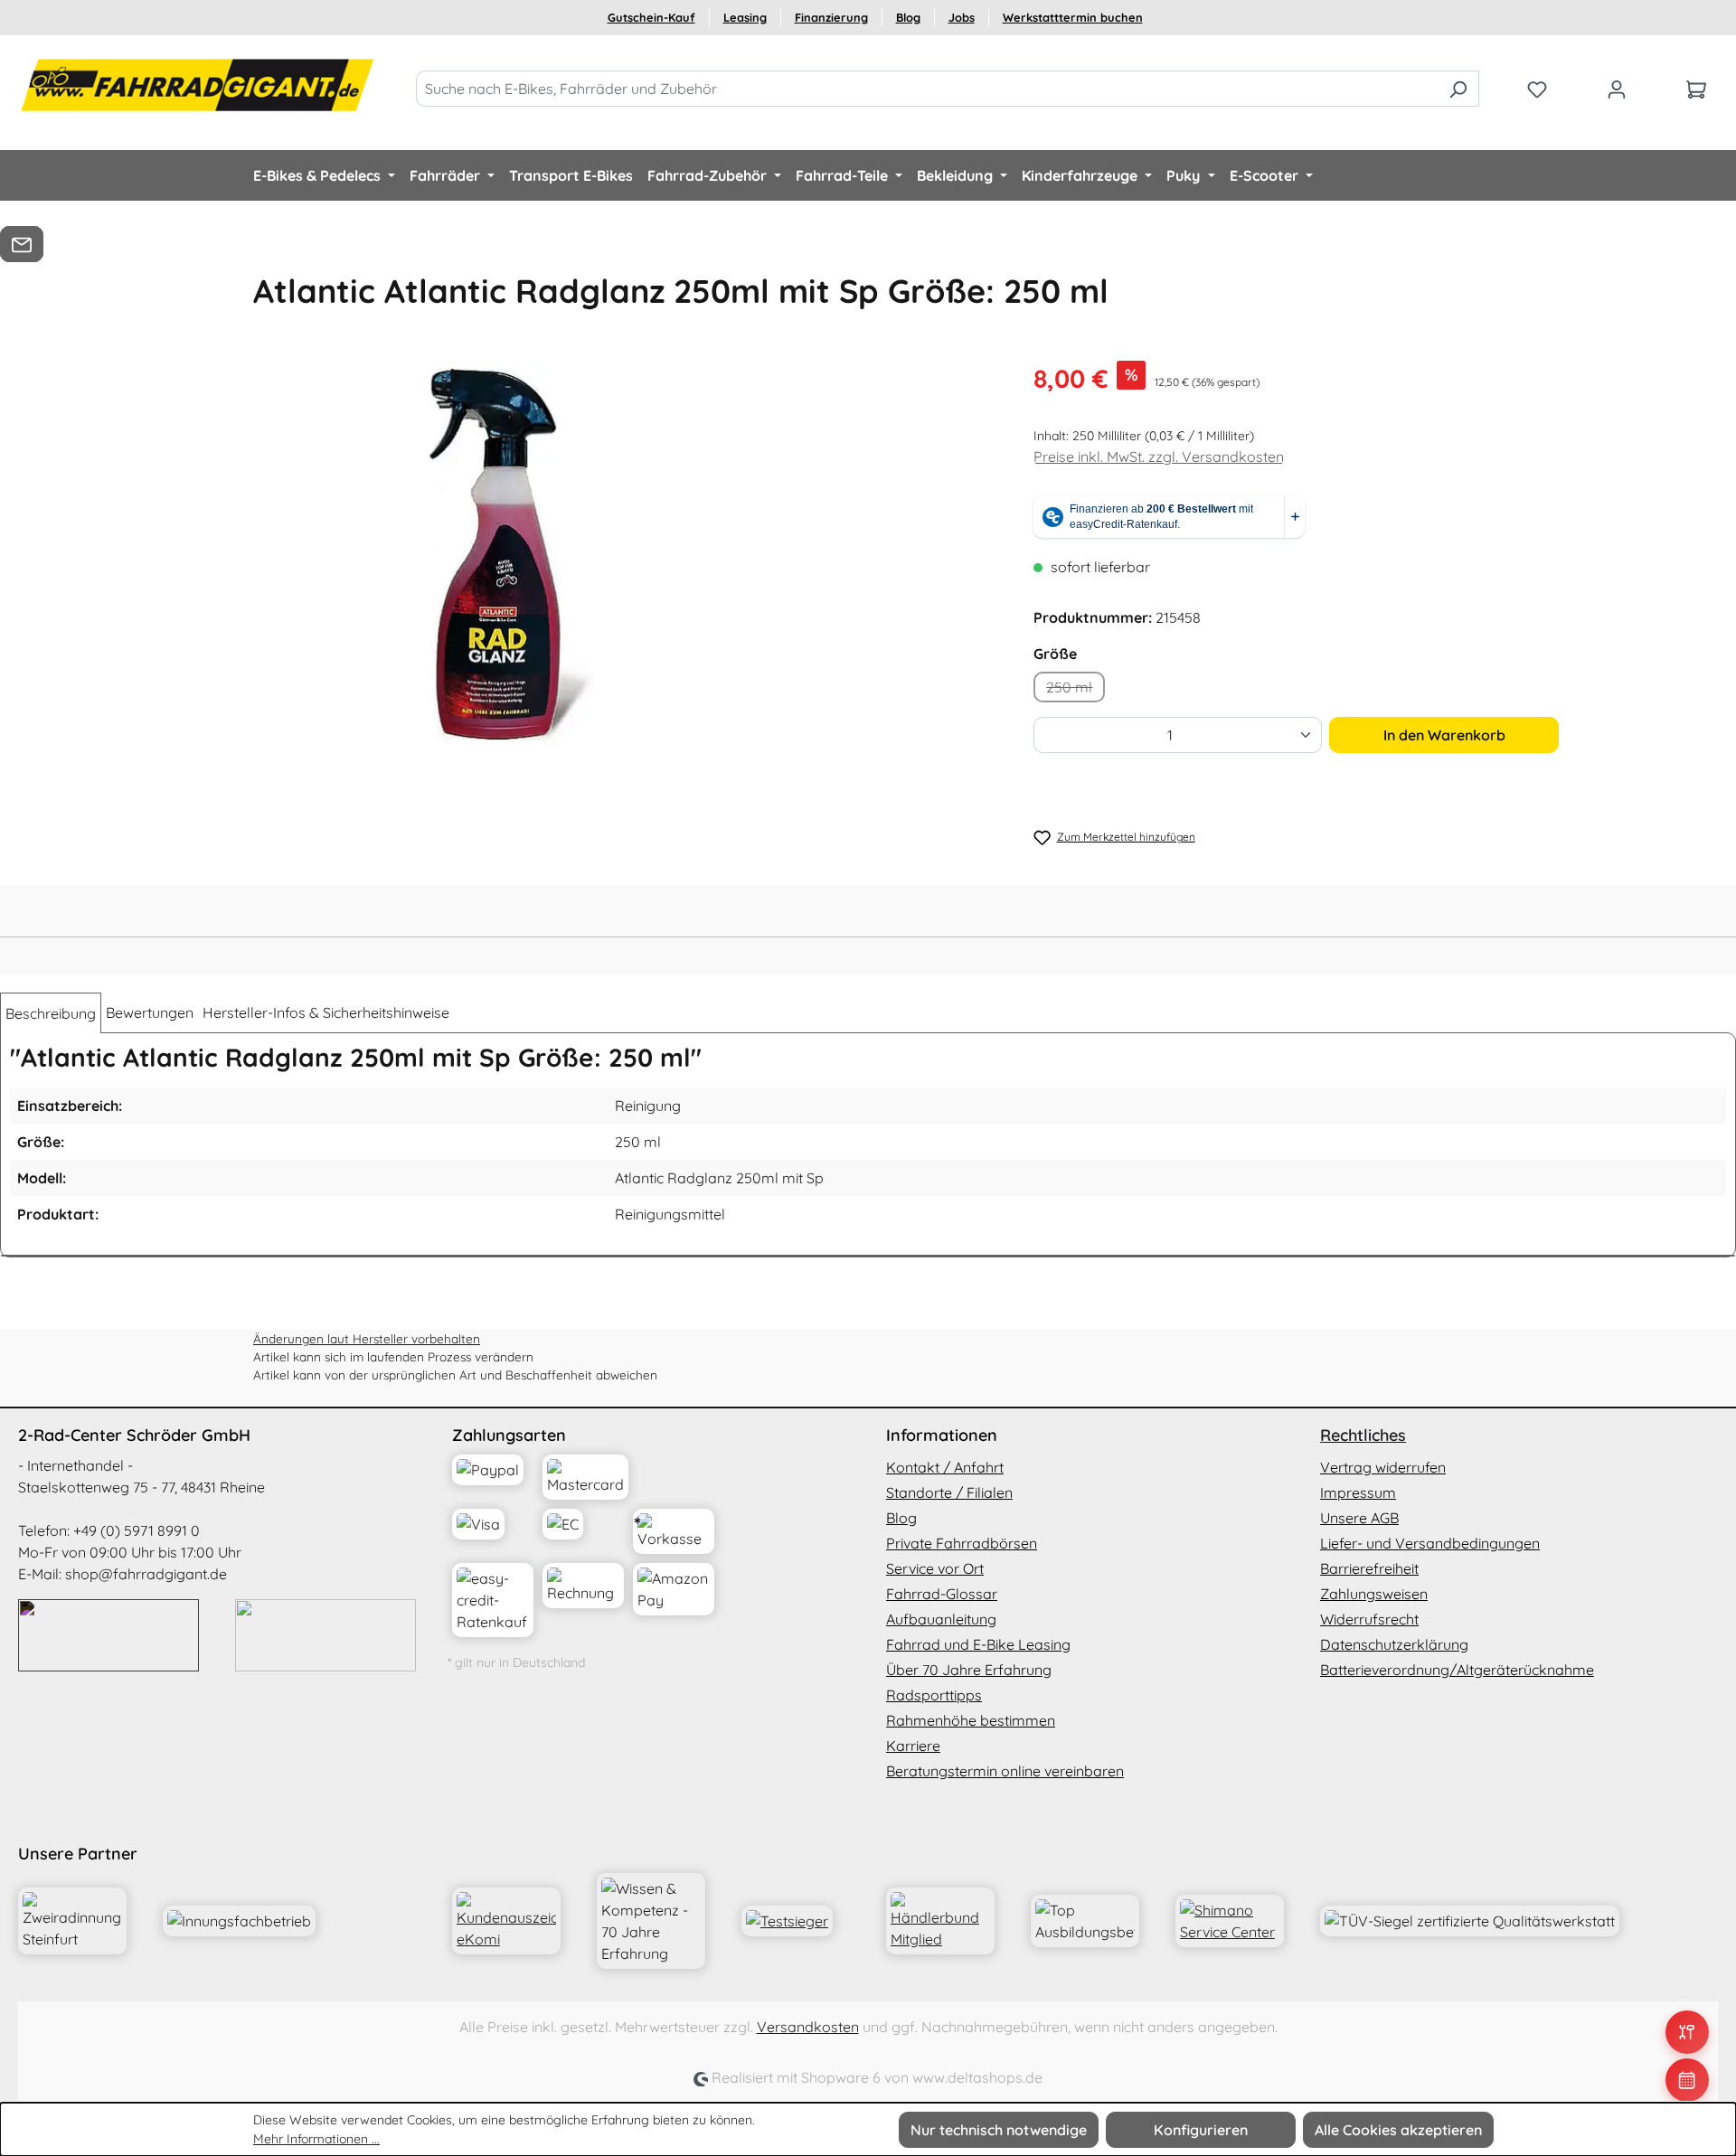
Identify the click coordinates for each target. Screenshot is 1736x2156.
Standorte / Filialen (949, 1492)
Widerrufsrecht (1369, 1619)
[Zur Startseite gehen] (199, 85)
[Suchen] (1458, 89)
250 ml (1076, 690)
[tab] (51, 1013)
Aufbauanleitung (941, 1619)
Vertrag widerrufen (1383, 1467)
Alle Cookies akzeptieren (1398, 2130)
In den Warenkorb (1444, 735)
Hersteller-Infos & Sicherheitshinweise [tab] (326, 1012)
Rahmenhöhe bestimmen (971, 1720)
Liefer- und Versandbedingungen (1430, 1543)
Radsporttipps (934, 1695)
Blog (908, 17)
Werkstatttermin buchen (1073, 17)
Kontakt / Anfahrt (945, 1467)
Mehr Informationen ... (316, 2139)
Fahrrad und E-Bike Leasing (978, 1644)
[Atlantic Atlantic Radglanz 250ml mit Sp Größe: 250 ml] (498, 554)
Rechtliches (1363, 1435)
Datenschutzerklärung (1394, 1644)
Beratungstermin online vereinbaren (1005, 1771)
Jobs (962, 17)
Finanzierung (831, 17)
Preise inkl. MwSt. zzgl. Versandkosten (1159, 457)
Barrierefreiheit (1369, 1568)
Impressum (1358, 1492)
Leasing (745, 17)
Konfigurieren (1201, 2130)
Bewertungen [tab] (150, 1012)
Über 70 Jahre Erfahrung (969, 1670)
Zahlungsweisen (1374, 1594)
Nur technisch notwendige (999, 2130)
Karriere (913, 1746)
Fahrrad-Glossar (942, 1594)
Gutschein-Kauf (651, 17)
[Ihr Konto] (1617, 89)
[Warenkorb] (1696, 89)
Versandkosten (808, 2027)
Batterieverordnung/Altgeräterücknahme (1457, 1670)
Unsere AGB (1359, 1518)
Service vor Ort (935, 1568)
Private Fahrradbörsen (962, 1543)
